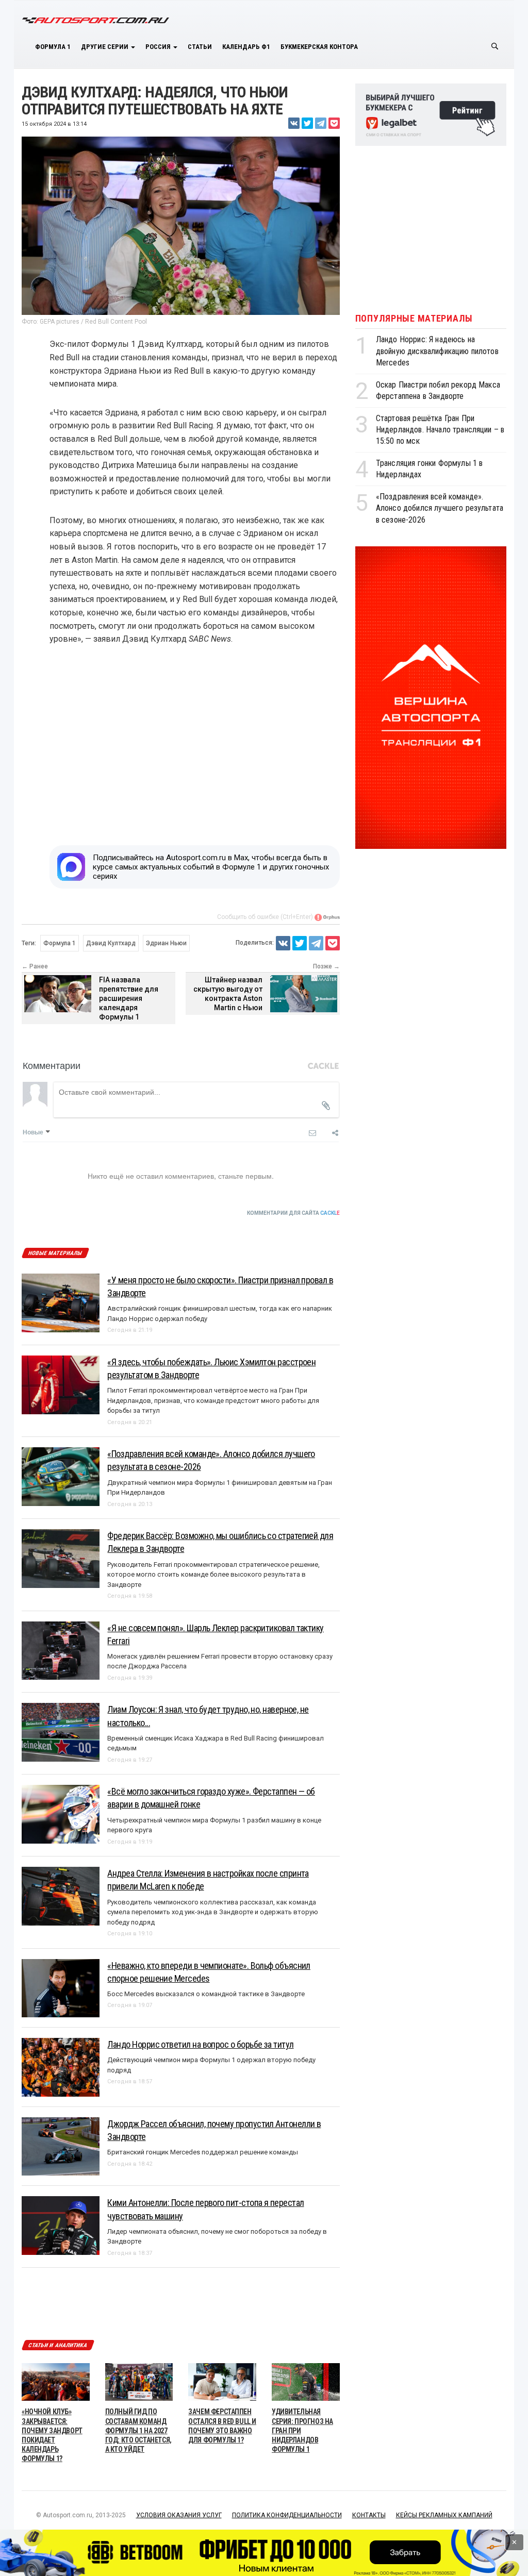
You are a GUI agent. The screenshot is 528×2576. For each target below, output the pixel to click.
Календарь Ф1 (246, 47)
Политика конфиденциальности (287, 2515)
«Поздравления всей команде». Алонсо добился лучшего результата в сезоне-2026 (440, 508)
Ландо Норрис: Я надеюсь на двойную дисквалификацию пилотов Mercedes (437, 351)
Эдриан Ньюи (166, 943)
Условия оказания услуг (179, 2515)
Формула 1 (53, 47)
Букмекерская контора (319, 47)
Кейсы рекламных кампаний (444, 2515)
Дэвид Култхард (111, 943)
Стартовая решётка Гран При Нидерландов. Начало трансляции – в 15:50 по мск (440, 430)
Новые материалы (55, 1253)
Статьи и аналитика (58, 2345)
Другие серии (105, 47)
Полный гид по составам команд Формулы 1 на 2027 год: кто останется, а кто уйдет (138, 2430)
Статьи (200, 47)
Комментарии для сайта (293, 1213)
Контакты (369, 2515)
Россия (159, 47)
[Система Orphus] (327, 917)
